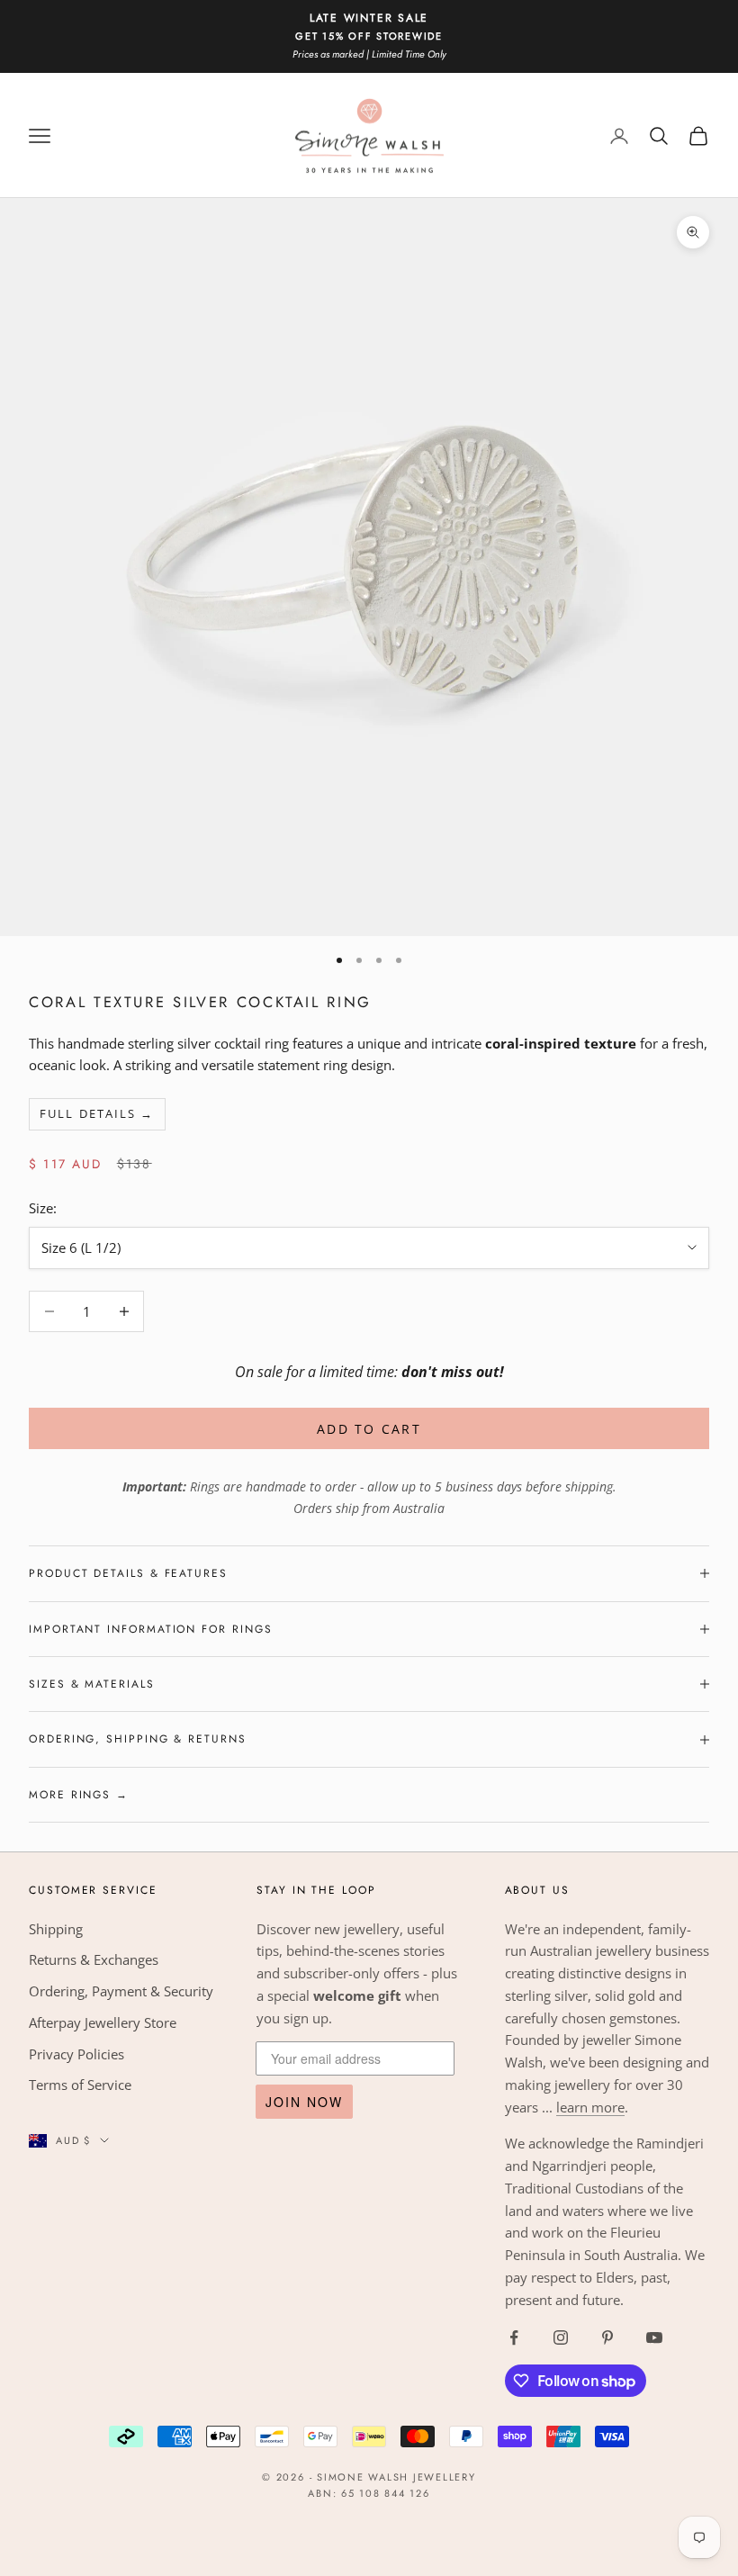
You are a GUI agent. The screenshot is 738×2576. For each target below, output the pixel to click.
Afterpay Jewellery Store (103, 2022)
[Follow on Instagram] (561, 2337)
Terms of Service (80, 2085)
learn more (590, 2107)
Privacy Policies (76, 2054)
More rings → (79, 1795)
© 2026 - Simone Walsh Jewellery (369, 2477)
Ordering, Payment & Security (121, 1991)
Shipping (56, 1929)
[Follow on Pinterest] (607, 2337)
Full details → (97, 1113)
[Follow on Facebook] (514, 2337)
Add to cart (369, 1429)
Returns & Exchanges (94, 1959)
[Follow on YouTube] (654, 2337)
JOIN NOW (304, 2102)
